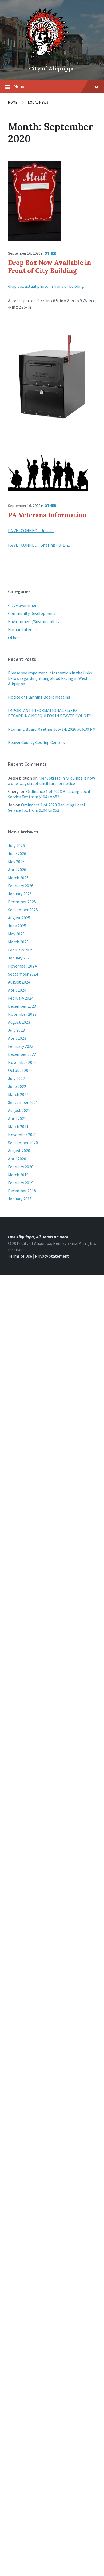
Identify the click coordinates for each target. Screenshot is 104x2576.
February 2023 (21, 1046)
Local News (38, 102)
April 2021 (17, 1118)
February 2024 (21, 998)
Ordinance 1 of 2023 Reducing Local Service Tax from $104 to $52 (49, 794)
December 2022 (22, 1054)
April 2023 (17, 1038)
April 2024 (17, 990)
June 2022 (17, 1086)
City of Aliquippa (52, 68)
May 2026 (16, 862)
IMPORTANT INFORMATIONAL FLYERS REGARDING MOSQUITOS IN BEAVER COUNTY (49, 713)
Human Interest (23, 629)
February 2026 (21, 886)
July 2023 (16, 1030)
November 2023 (22, 1014)
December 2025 (22, 902)
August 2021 (19, 1110)
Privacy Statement (52, 1256)
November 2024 (22, 966)
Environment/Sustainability (34, 621)
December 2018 (22, 1191)
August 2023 (19, 1022)
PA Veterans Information (47, 515)
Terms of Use (20, 1256)
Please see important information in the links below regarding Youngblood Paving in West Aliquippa (50, 678)
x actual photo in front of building (53, 286)
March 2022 (18, 1094)
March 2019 (18, 1175)
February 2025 (21, 950)
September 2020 (23, 1143)
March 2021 (18, 1126)
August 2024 (19, 982)
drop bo (15, 286)
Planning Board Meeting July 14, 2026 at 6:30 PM (52, 729)
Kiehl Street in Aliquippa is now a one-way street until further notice (51, 781)
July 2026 (16, 845)
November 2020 (22, 1135)
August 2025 (19, 918)
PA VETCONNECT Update (31, 530)
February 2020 (21, 1167)
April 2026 (17, 870)
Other (50, 253)
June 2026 (17, 853)
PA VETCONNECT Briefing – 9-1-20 (39, 545)
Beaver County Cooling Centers (36, 742)
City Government (24, 605)
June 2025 (17, 926)
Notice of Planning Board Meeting (39, 697)
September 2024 (23, 974)
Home (13, 102)
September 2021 (23, 1102)
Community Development (32, 613)
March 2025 (18, 942)
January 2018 (20, 1199)
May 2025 (16, 934)
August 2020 (19, 1151)
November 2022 (22, 1062)
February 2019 (21, 1183)
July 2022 (16, 1078)
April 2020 (17, 1159)
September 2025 (23, 910)
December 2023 (22, 1006)
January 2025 (20, 958)
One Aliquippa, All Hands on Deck (38, 1237)
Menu (19, 86)
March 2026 (18, 878)
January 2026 (20, 894)
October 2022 (20, 1070)
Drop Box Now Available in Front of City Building (50, 267)
